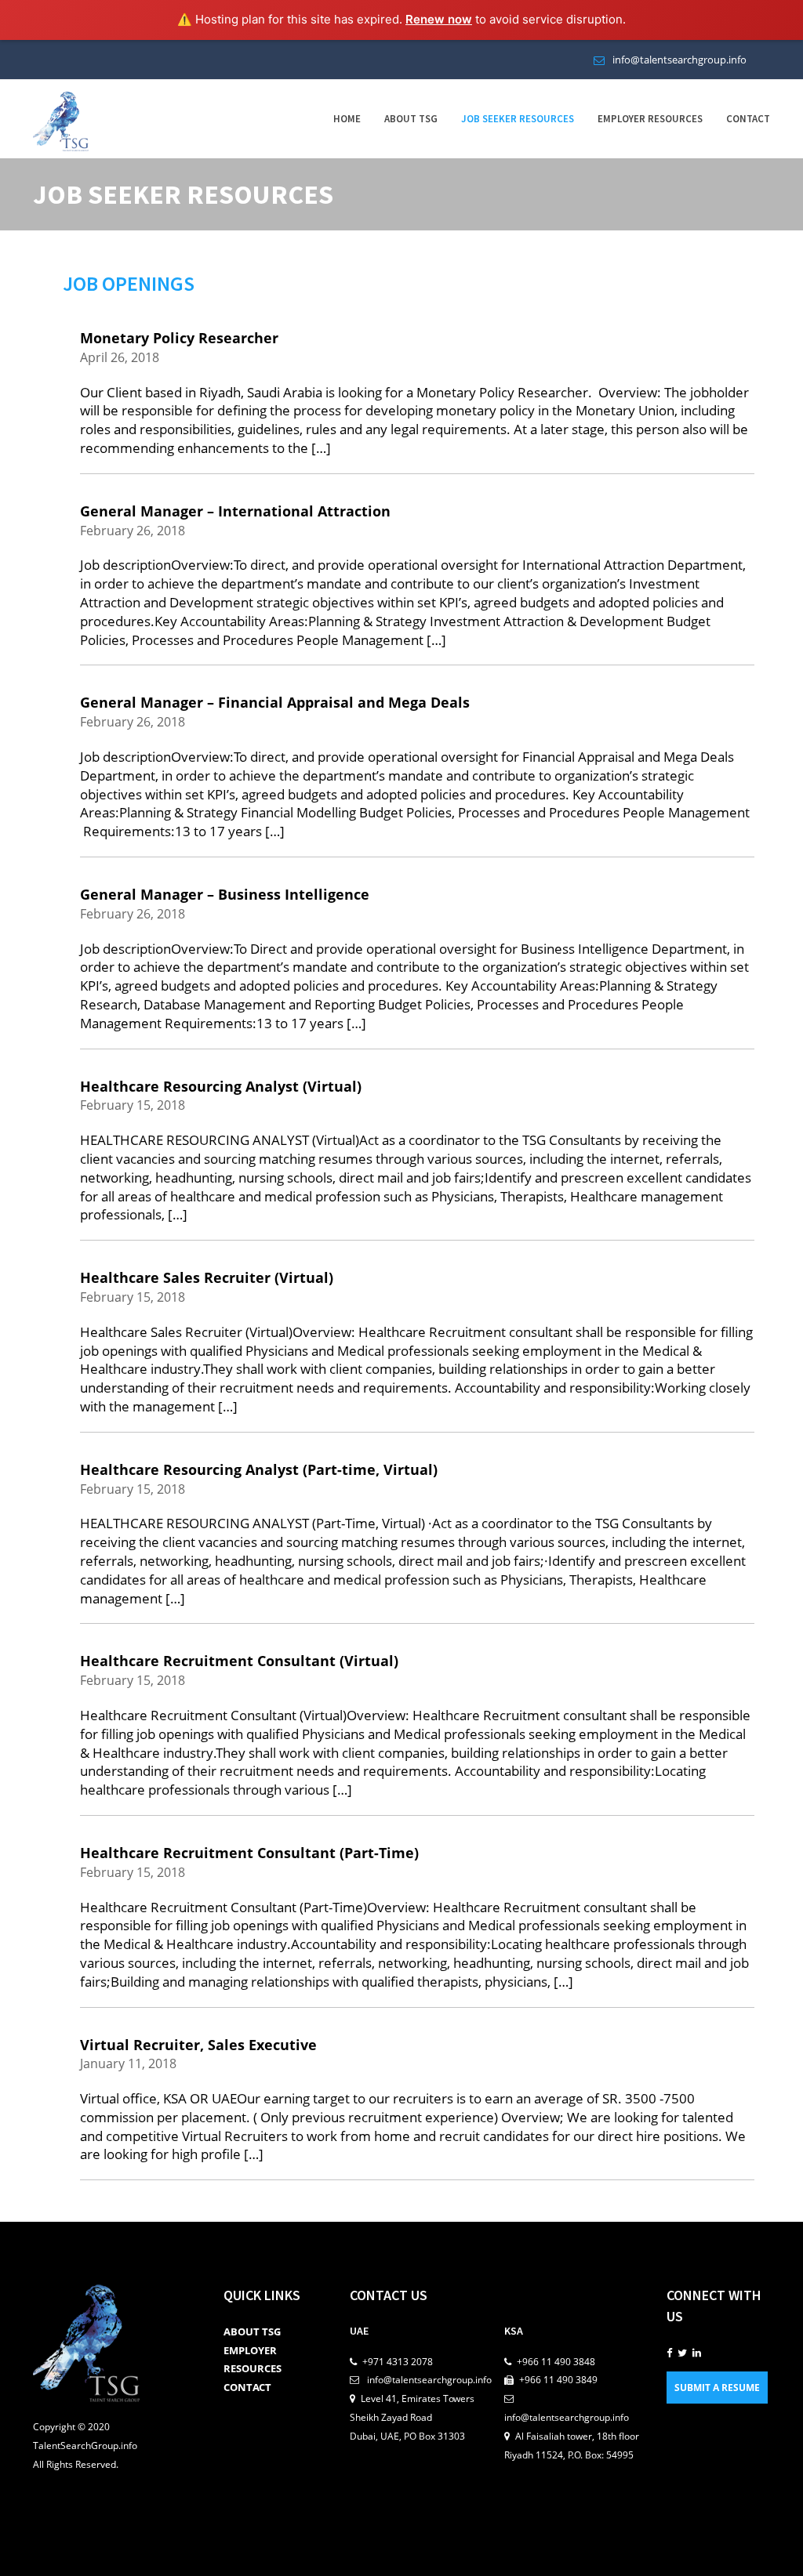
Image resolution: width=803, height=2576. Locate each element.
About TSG (411, 119)
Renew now (439, 19)
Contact (748, 119)
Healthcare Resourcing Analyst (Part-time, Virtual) (259, 1469)
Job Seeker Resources (518, 119)
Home (347, 119)
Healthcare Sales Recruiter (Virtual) (207, 1277)
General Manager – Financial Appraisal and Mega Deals (275, 702)
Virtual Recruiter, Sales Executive (198, 2045)
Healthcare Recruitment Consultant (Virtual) (239, 1661)
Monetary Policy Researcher (179, 338)
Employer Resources (650, 119)
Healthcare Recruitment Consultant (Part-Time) (249, 1853)
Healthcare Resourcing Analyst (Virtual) (221, 1086)
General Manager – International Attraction (235, 511)
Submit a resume (717, 2388)
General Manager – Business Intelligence (225, 894)
